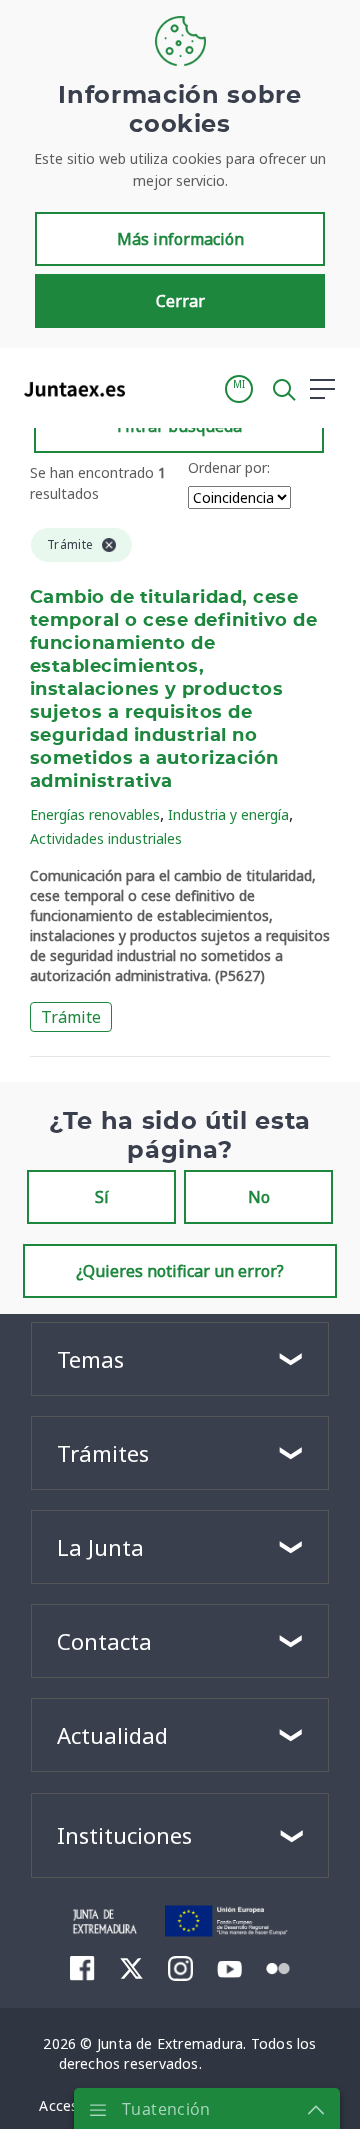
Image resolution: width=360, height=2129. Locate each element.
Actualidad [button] (112, 1735)
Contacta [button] (104, 1641)
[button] (239, 389)
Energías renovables (95, 814)
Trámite (71, 1017)
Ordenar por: (229, 467)
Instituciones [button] (124, 1835)
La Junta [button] (100, 1547)
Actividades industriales (106, 838)
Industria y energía (228, 814)
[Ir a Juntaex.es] (68, 389)
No (259, 1197)
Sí (102, 1197)
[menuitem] (82, 1968)
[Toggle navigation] (153, 388)
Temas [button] (90, 1359)
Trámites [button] (103, 1453)
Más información (180, 239)
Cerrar (180, 301)
